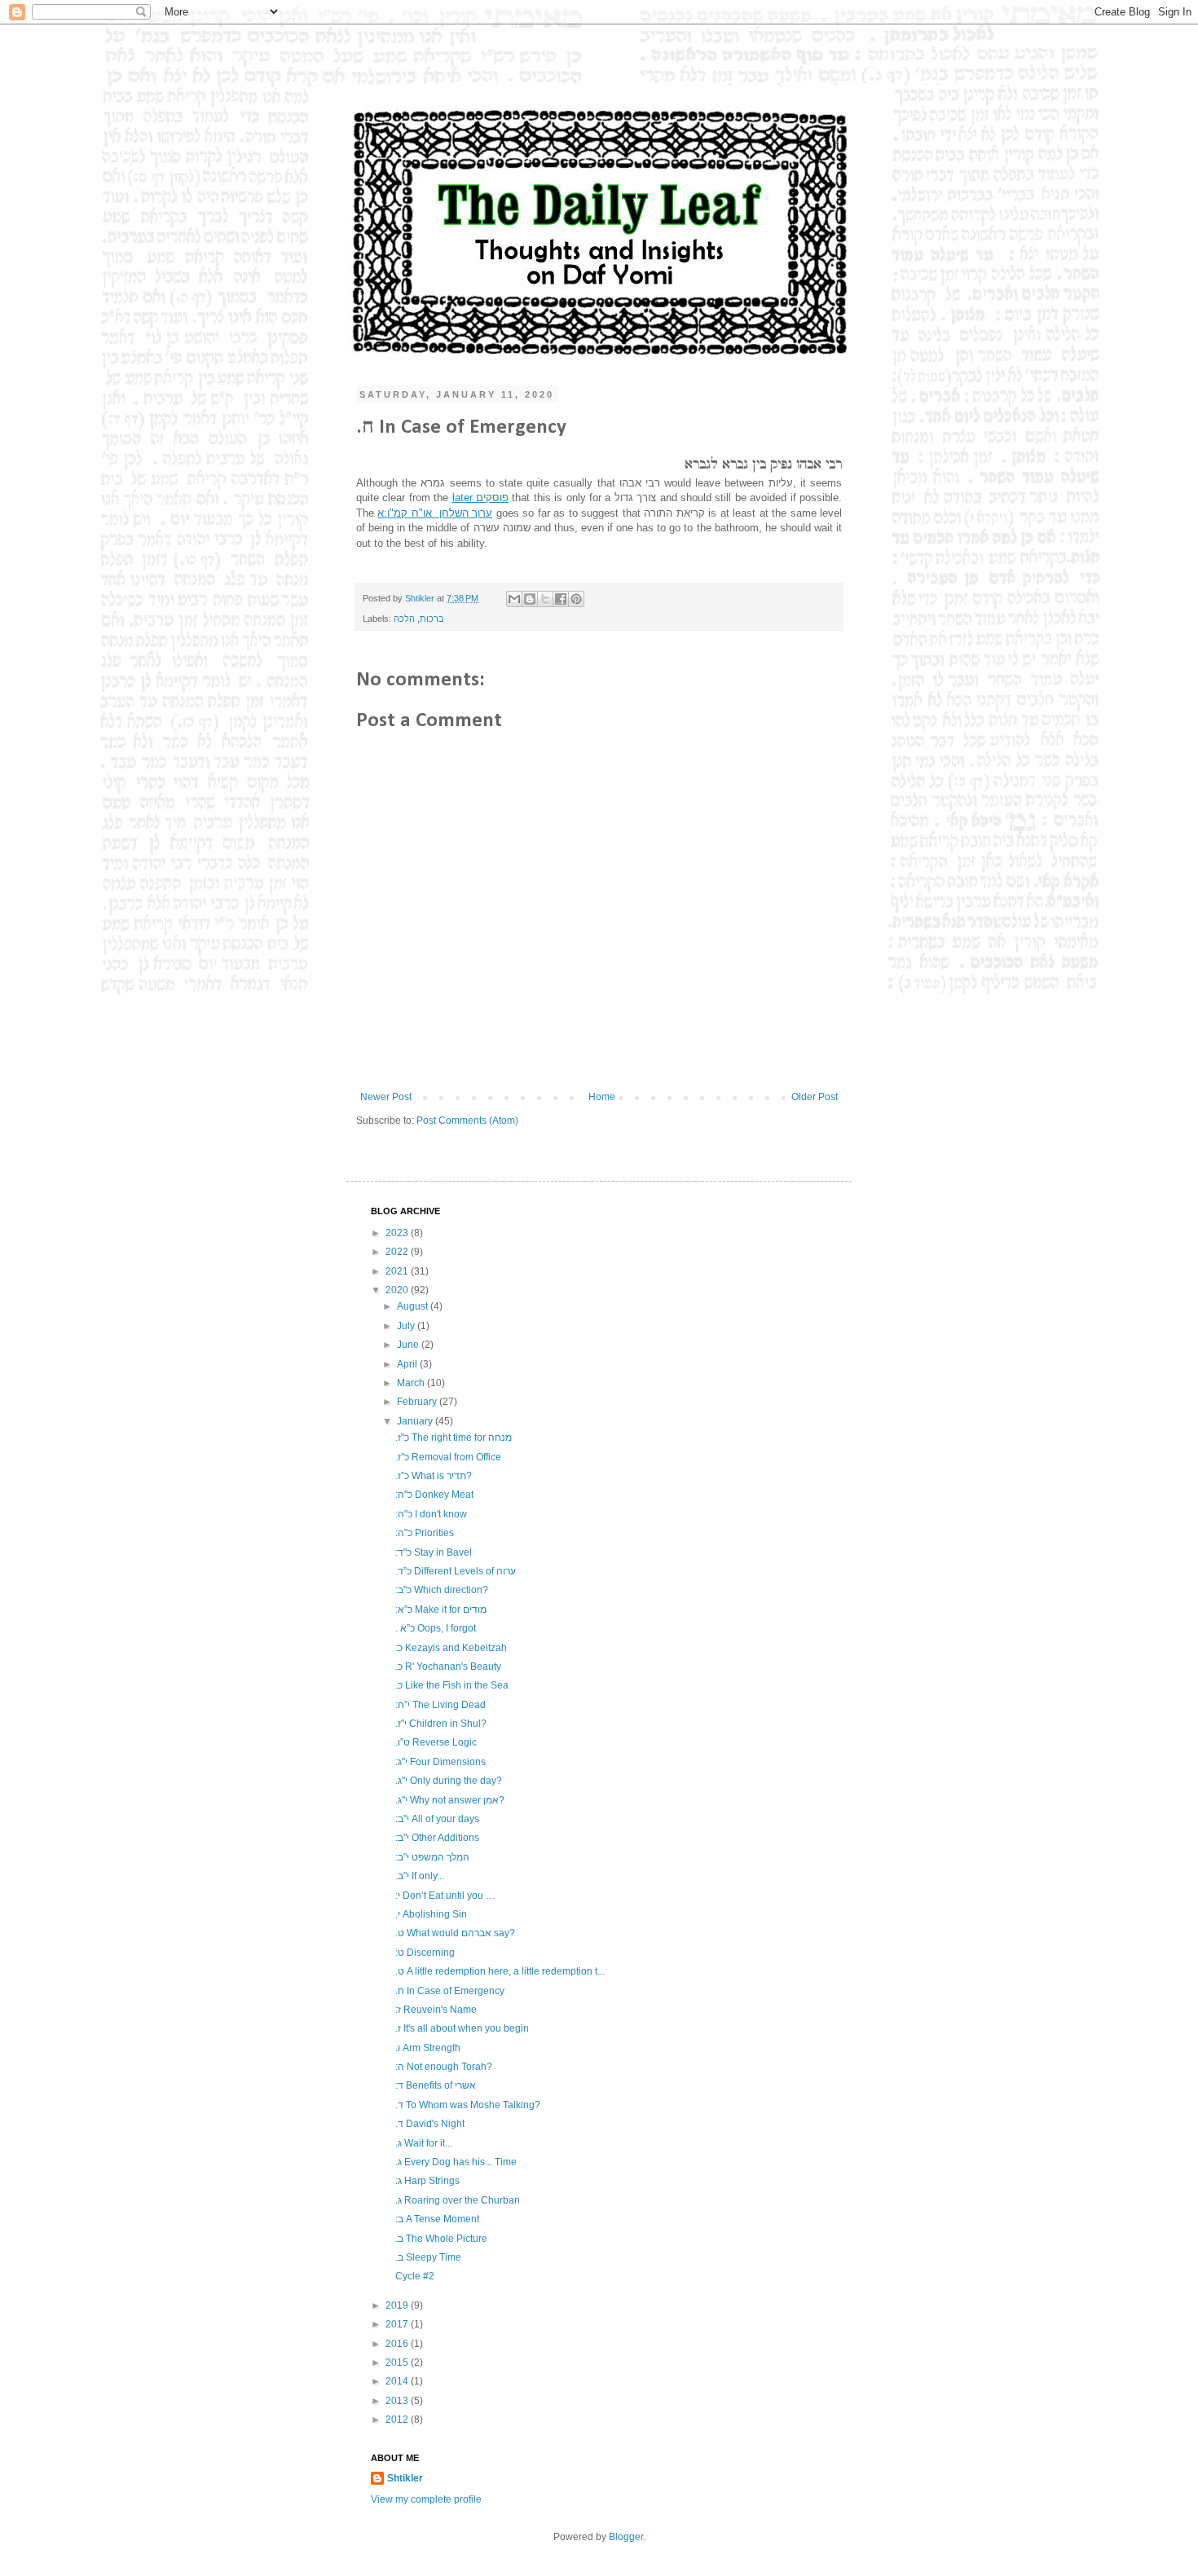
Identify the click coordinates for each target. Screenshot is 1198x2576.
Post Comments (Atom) (467, 1121)
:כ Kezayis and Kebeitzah (451, 1648)
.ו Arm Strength (428, 2048)
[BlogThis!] (530, 599)
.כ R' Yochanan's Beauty (448, 1667)
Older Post (815, 1097)
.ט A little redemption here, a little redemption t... (500, 1971)
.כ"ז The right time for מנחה (454, 1438)
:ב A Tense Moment (437, 2219)
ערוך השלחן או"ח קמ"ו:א (435, 513)
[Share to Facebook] (561, 599)
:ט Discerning (425, 1953)
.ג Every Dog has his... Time (456, 2162)
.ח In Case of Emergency (450, 1991)
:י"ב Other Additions (437, 1838)
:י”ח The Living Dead (440, 1705)
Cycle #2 (415, 2276)
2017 (398, 2324)
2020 (398, 1290)
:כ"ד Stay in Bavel (434, 1552)
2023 (398, 1233)
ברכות (432, 619)
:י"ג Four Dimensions (440, 1762)
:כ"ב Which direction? (442, 1590)
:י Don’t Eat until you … (445, 1896)
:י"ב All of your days (437, 1819)
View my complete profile (426, 2499)
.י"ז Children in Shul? (441, 1724)
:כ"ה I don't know (431, 1514)
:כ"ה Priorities (425, 1533)
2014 (398, 2381)
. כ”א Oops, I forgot (436, 1628)
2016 (398, 2344)
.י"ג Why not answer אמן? (450, 1800)
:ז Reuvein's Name (436, 2010)
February (418, 1402)
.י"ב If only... (420, 1876)
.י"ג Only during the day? (449, 1781)
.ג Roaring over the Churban (458, 2200)
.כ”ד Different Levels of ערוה (456, 1571)
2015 (398, 2362)
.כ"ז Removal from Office (448, 1457)
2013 (398, 2401)
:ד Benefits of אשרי (436, 2085)
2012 (398, 2420)
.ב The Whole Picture (441, 2239)
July (407, 1326)
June (409, 1345)
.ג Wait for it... (424, 2143)
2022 (398, 1252)
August (414, 1306)
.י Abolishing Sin (431, 1914)
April (408, 1364)
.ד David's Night (430, 2124)
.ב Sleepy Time (428, 2257)
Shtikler (421, 598)
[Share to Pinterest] (576, 599)
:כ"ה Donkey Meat (434, 1495)
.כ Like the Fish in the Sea (452, 1685)
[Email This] (514, 599)
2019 (398, 2305)
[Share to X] (545, 599)
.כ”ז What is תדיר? (434, 1476)
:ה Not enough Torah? (444, 2067)
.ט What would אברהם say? (455, 1933)
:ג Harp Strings (427, 2181)
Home (602, 1097)
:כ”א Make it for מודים (441, 1609)
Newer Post (386, 1097)
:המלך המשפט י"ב (432, 1857)
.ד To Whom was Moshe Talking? (468, 2105)
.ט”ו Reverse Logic (436, 1742)
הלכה (404, 619)
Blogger (626, 2537)
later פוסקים (480, 498)
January (416, 1421)
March (412, 1383)
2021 (398, 1271)
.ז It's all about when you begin (462, 2028)
